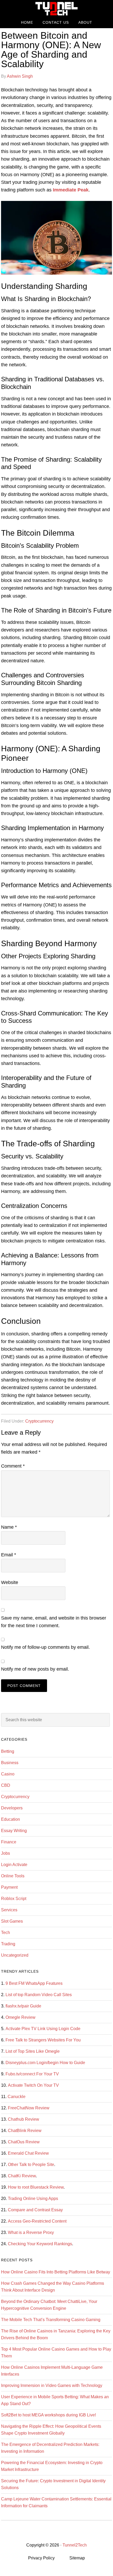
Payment (9, 1887)
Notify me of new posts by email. (35, 1669)
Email (9, 1555)
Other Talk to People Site (31, 2165)
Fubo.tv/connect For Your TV (32, 2074)
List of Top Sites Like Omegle (33, 2051)
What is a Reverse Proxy (31, 2232)
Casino (8, 1774)
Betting (8, 1751)
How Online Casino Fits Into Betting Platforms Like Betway (56, 2272)
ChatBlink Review (25, 2131)
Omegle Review (20, 2017)
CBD (6, 1785)
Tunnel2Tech (56, 9)
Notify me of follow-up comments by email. (45, 1647)
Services (9, 1910)
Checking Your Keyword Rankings (40, 2244)
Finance (9, 1842)
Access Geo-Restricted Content (37, 2221)
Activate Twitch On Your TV (33, 2085)
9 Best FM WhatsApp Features (34, 1983)
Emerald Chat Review (28, 2153)
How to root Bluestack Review (36, 2187)
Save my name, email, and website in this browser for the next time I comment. (54, 1622)
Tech (6, 1933)
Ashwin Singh (20, 76)
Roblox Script (14, 1899)
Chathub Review (24, 2119)
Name (9, 1527)
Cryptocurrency (39, 1421)
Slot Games (12, 1921)
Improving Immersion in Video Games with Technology (52, 2385)
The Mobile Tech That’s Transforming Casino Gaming (51, 2320)
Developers (12, 1808)
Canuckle (17, 2097)
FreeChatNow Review (29, 2108)
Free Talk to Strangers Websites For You (43, 2040)
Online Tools (13, 1876)
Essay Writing (14, 1831)
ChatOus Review (24, 2142)
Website (10, 1582)
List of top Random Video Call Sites (39, 1995)
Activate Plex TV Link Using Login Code (43, 2029)
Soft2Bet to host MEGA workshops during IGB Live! (48, 2415)
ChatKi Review (22, 2176)
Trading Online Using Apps (33, 2199)
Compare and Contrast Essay (35, 2210)
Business (10, 1763)
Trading (8, 1944)
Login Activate (14, 1865)
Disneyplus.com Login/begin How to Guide (45, 2063)
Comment (13, 1466)
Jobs (6, 1853)
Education (11, 1819)
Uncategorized (15, 1955)
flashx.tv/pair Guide (23, 2006)
